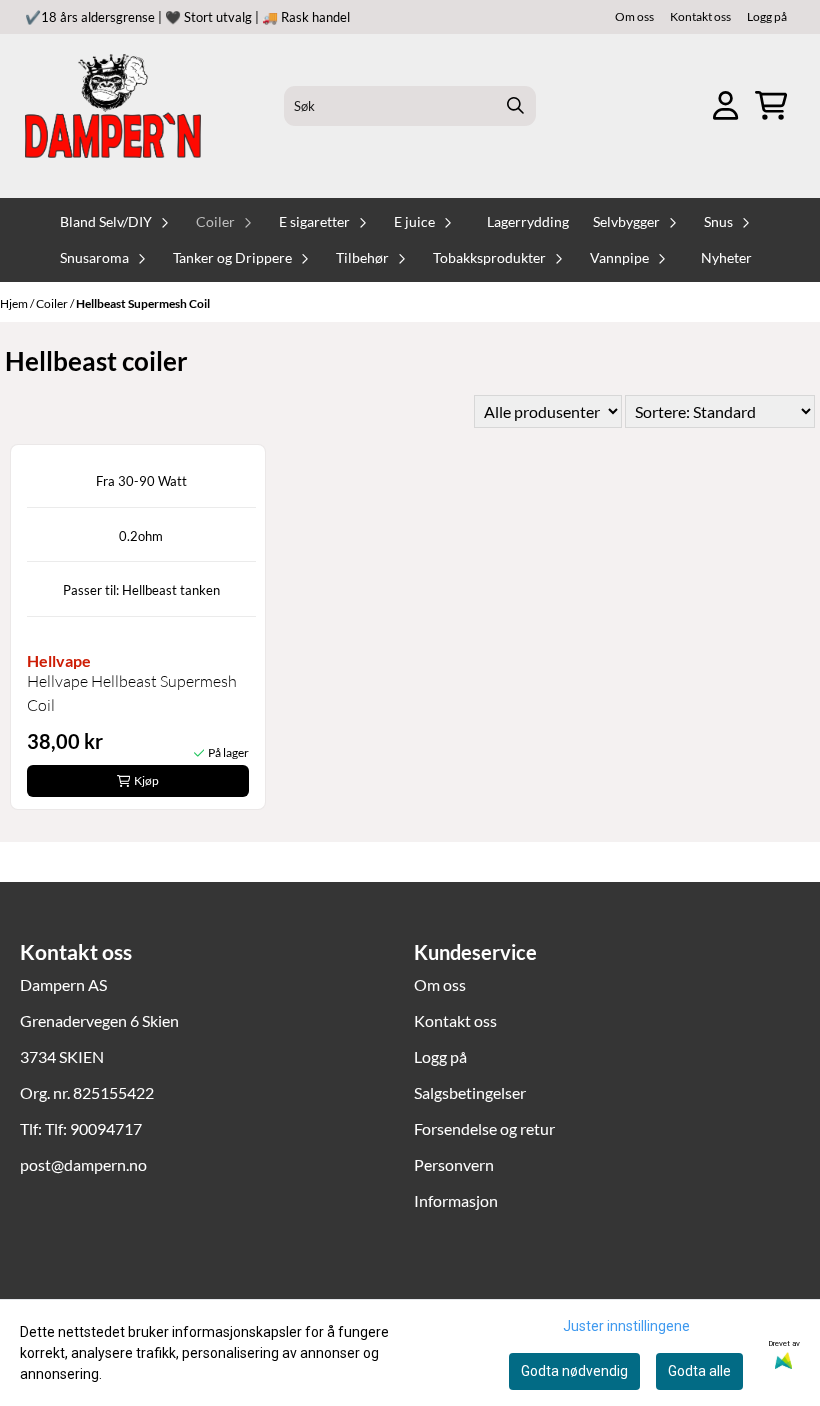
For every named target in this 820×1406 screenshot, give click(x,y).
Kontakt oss (700, 16)
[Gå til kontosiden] (725, 105)
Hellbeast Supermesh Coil (143, 303)
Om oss (634, 16)
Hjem (15, 303)
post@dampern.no (83, 1164)
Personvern (454, 1164)
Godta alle (699, 1371)
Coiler (53, 303)
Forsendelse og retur (484, 1128)
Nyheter (726, 258)
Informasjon (456, 1200)
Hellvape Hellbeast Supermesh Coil (132, 693)
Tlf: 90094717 (93, 1128)
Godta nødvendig (574, 1371)
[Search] (516, 106)
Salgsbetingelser (470, 1092)
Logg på (767, 16)
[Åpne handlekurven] (771, 105)
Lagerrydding (528, 222)
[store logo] (113, 106)
